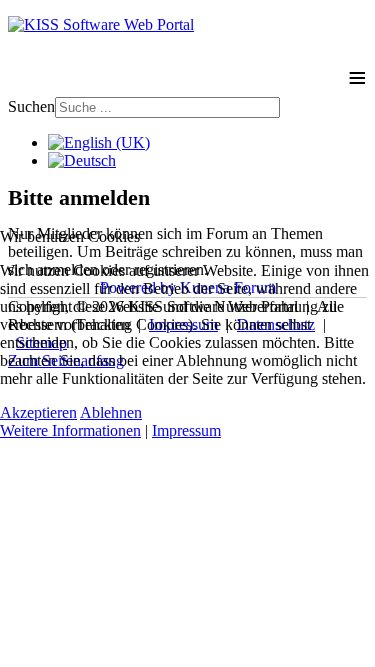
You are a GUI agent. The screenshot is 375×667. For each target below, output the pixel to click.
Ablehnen (111, 412)
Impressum (186, 430)
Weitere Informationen (70, 430)
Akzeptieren (38, 412)
